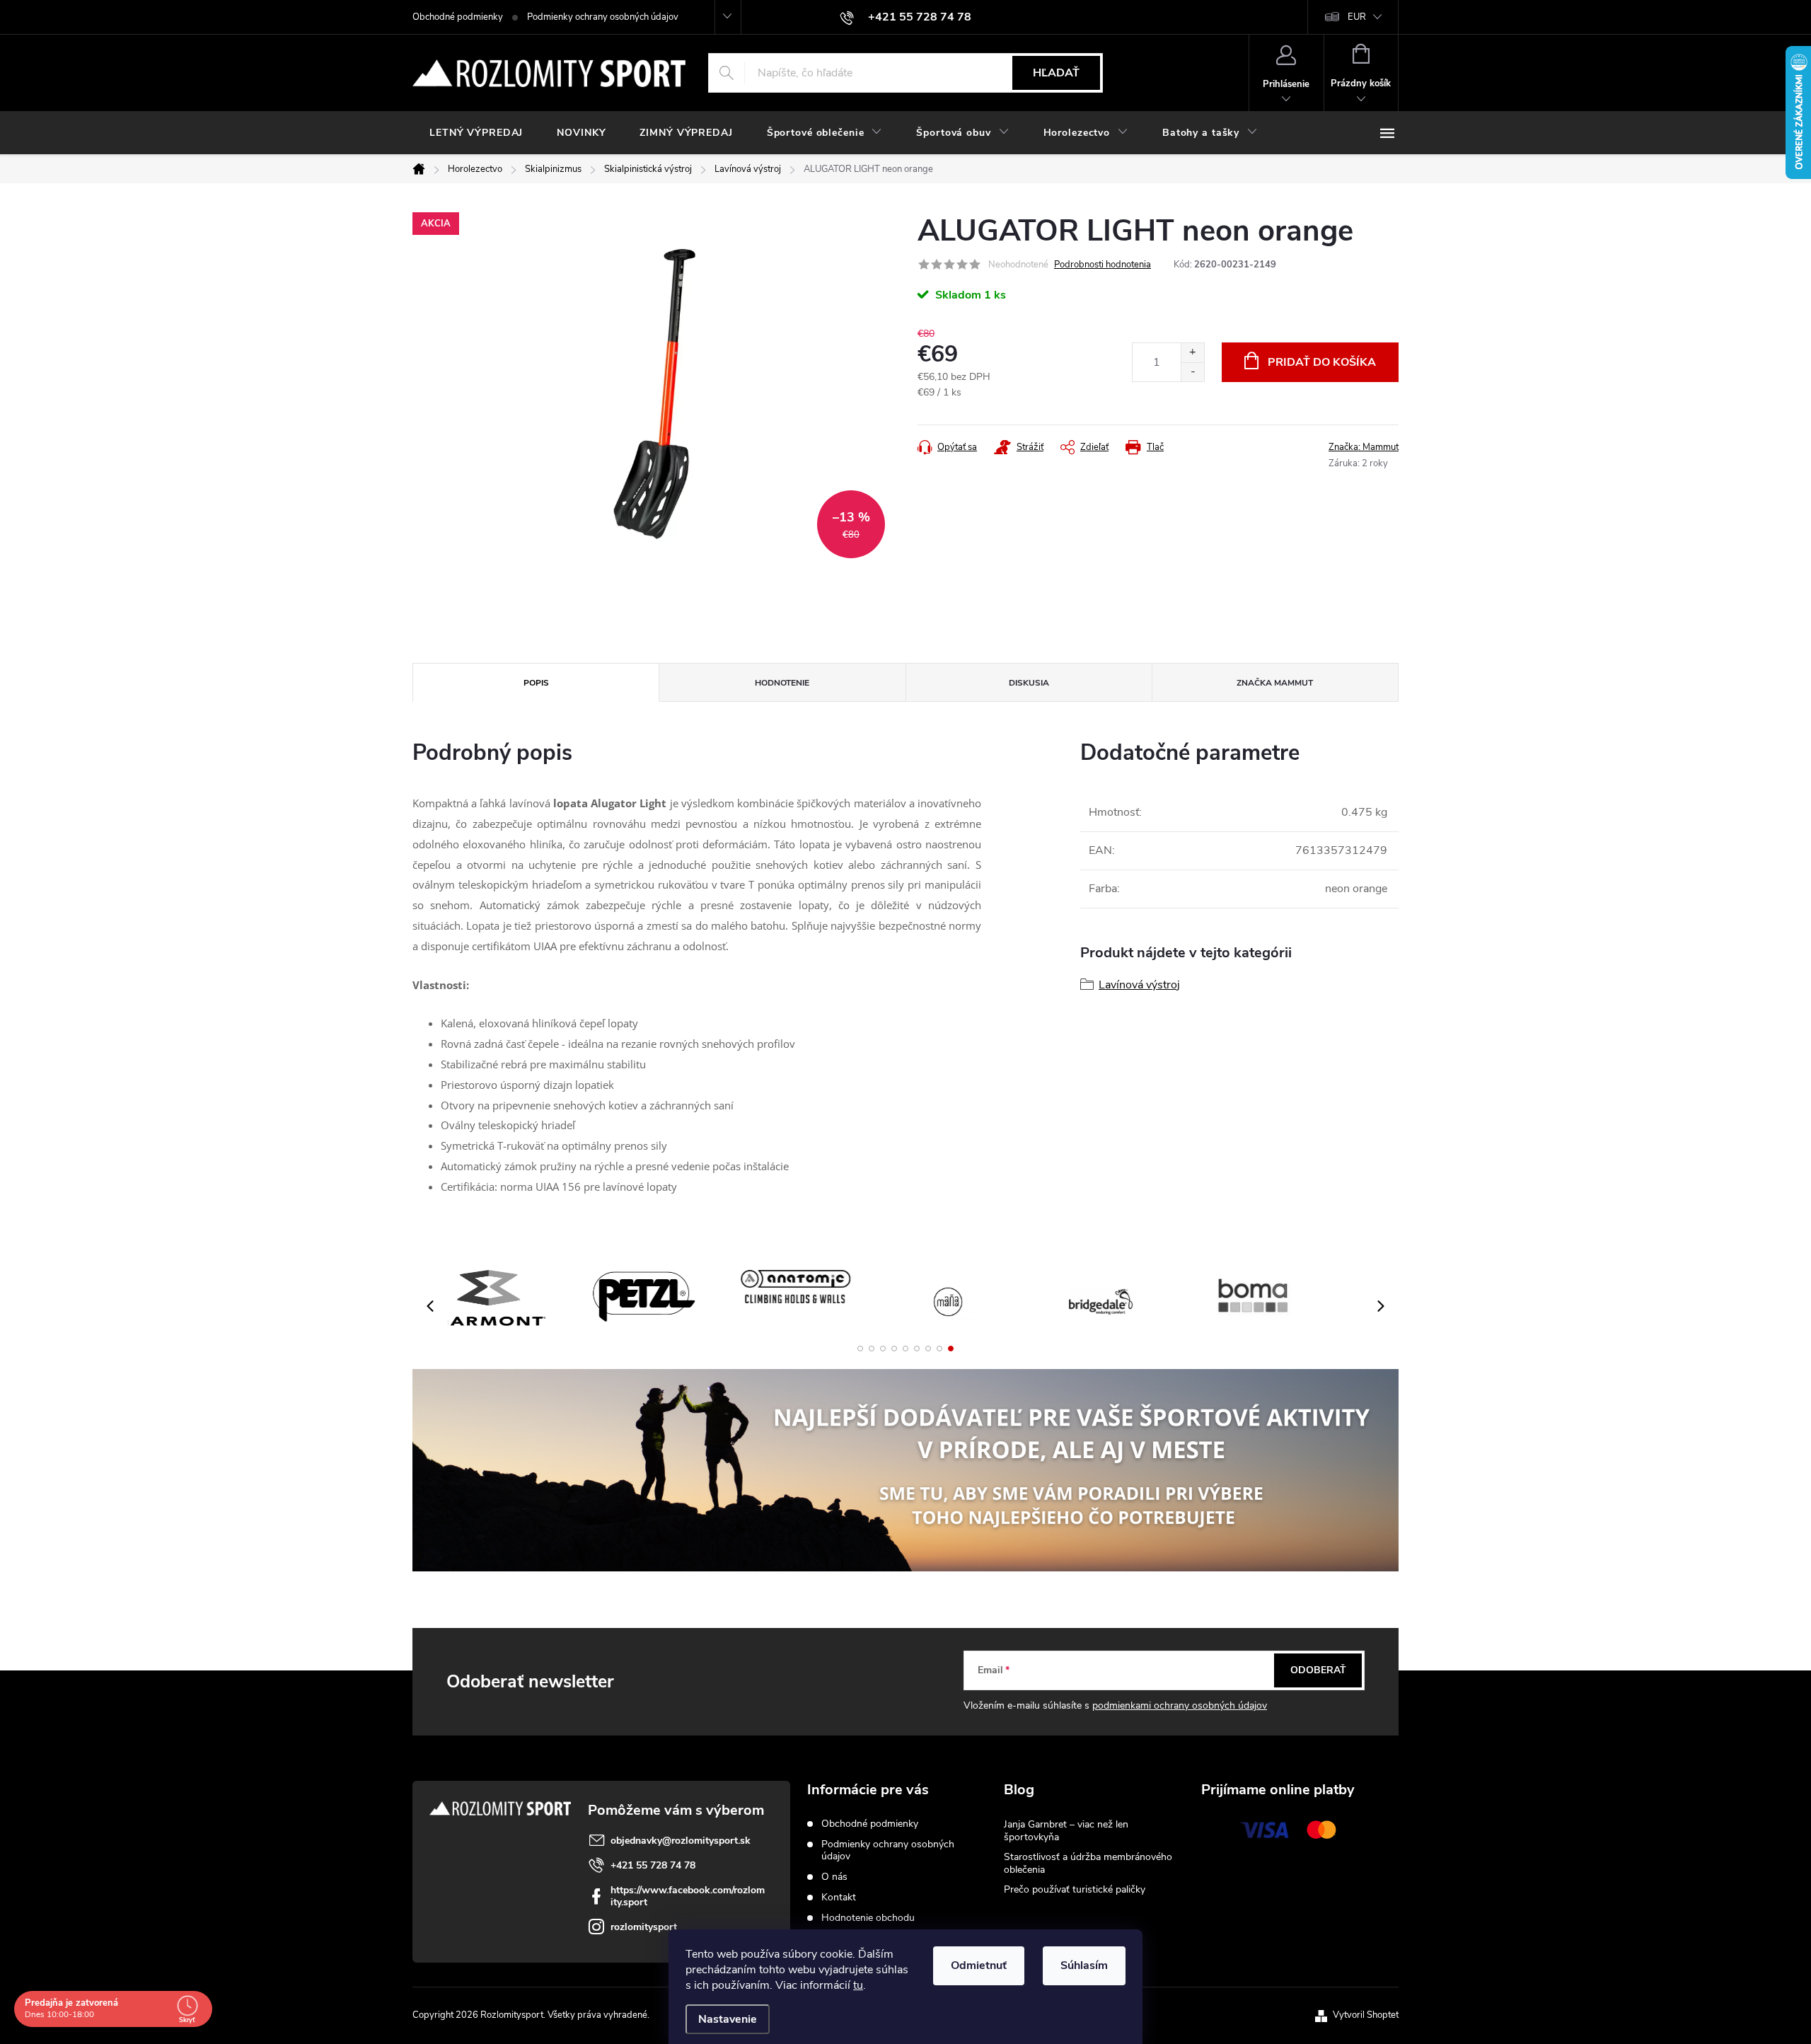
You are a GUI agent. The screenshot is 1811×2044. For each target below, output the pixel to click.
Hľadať (1056, 73)
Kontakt (839, 1897)
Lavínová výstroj (1139, 985)
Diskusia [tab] (1029, 683)
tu (858, 1985)
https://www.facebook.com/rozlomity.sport (688, 1896)
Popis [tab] (536, 683)
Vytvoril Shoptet (1366, 2015)
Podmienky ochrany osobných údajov (603, 17)
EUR (1357, 17)
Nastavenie (728, 2019)
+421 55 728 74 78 (653, 1865)
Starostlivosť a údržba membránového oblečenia (1088, 1863)
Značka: (1364, 447)
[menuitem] (476, 133)
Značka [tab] (1275, 683)
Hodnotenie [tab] (782, 683)
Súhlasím (1084, 1965)
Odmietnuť (979, 1965)
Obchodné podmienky (458, 17)
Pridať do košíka (1322, 362)
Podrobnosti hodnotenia (1103, 265)
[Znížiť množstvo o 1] (1192, 372)
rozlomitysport (644, 1927)
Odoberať (1318, 1670)
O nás (834, 1877)
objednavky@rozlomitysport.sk (681, 1841)
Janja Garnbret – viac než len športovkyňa (1066, 1831)
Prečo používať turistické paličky (1075, 1889)
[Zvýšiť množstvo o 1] (1192, 353)
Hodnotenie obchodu (868, 1918)
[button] (860, 1349)
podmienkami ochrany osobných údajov (1180, 1705)
